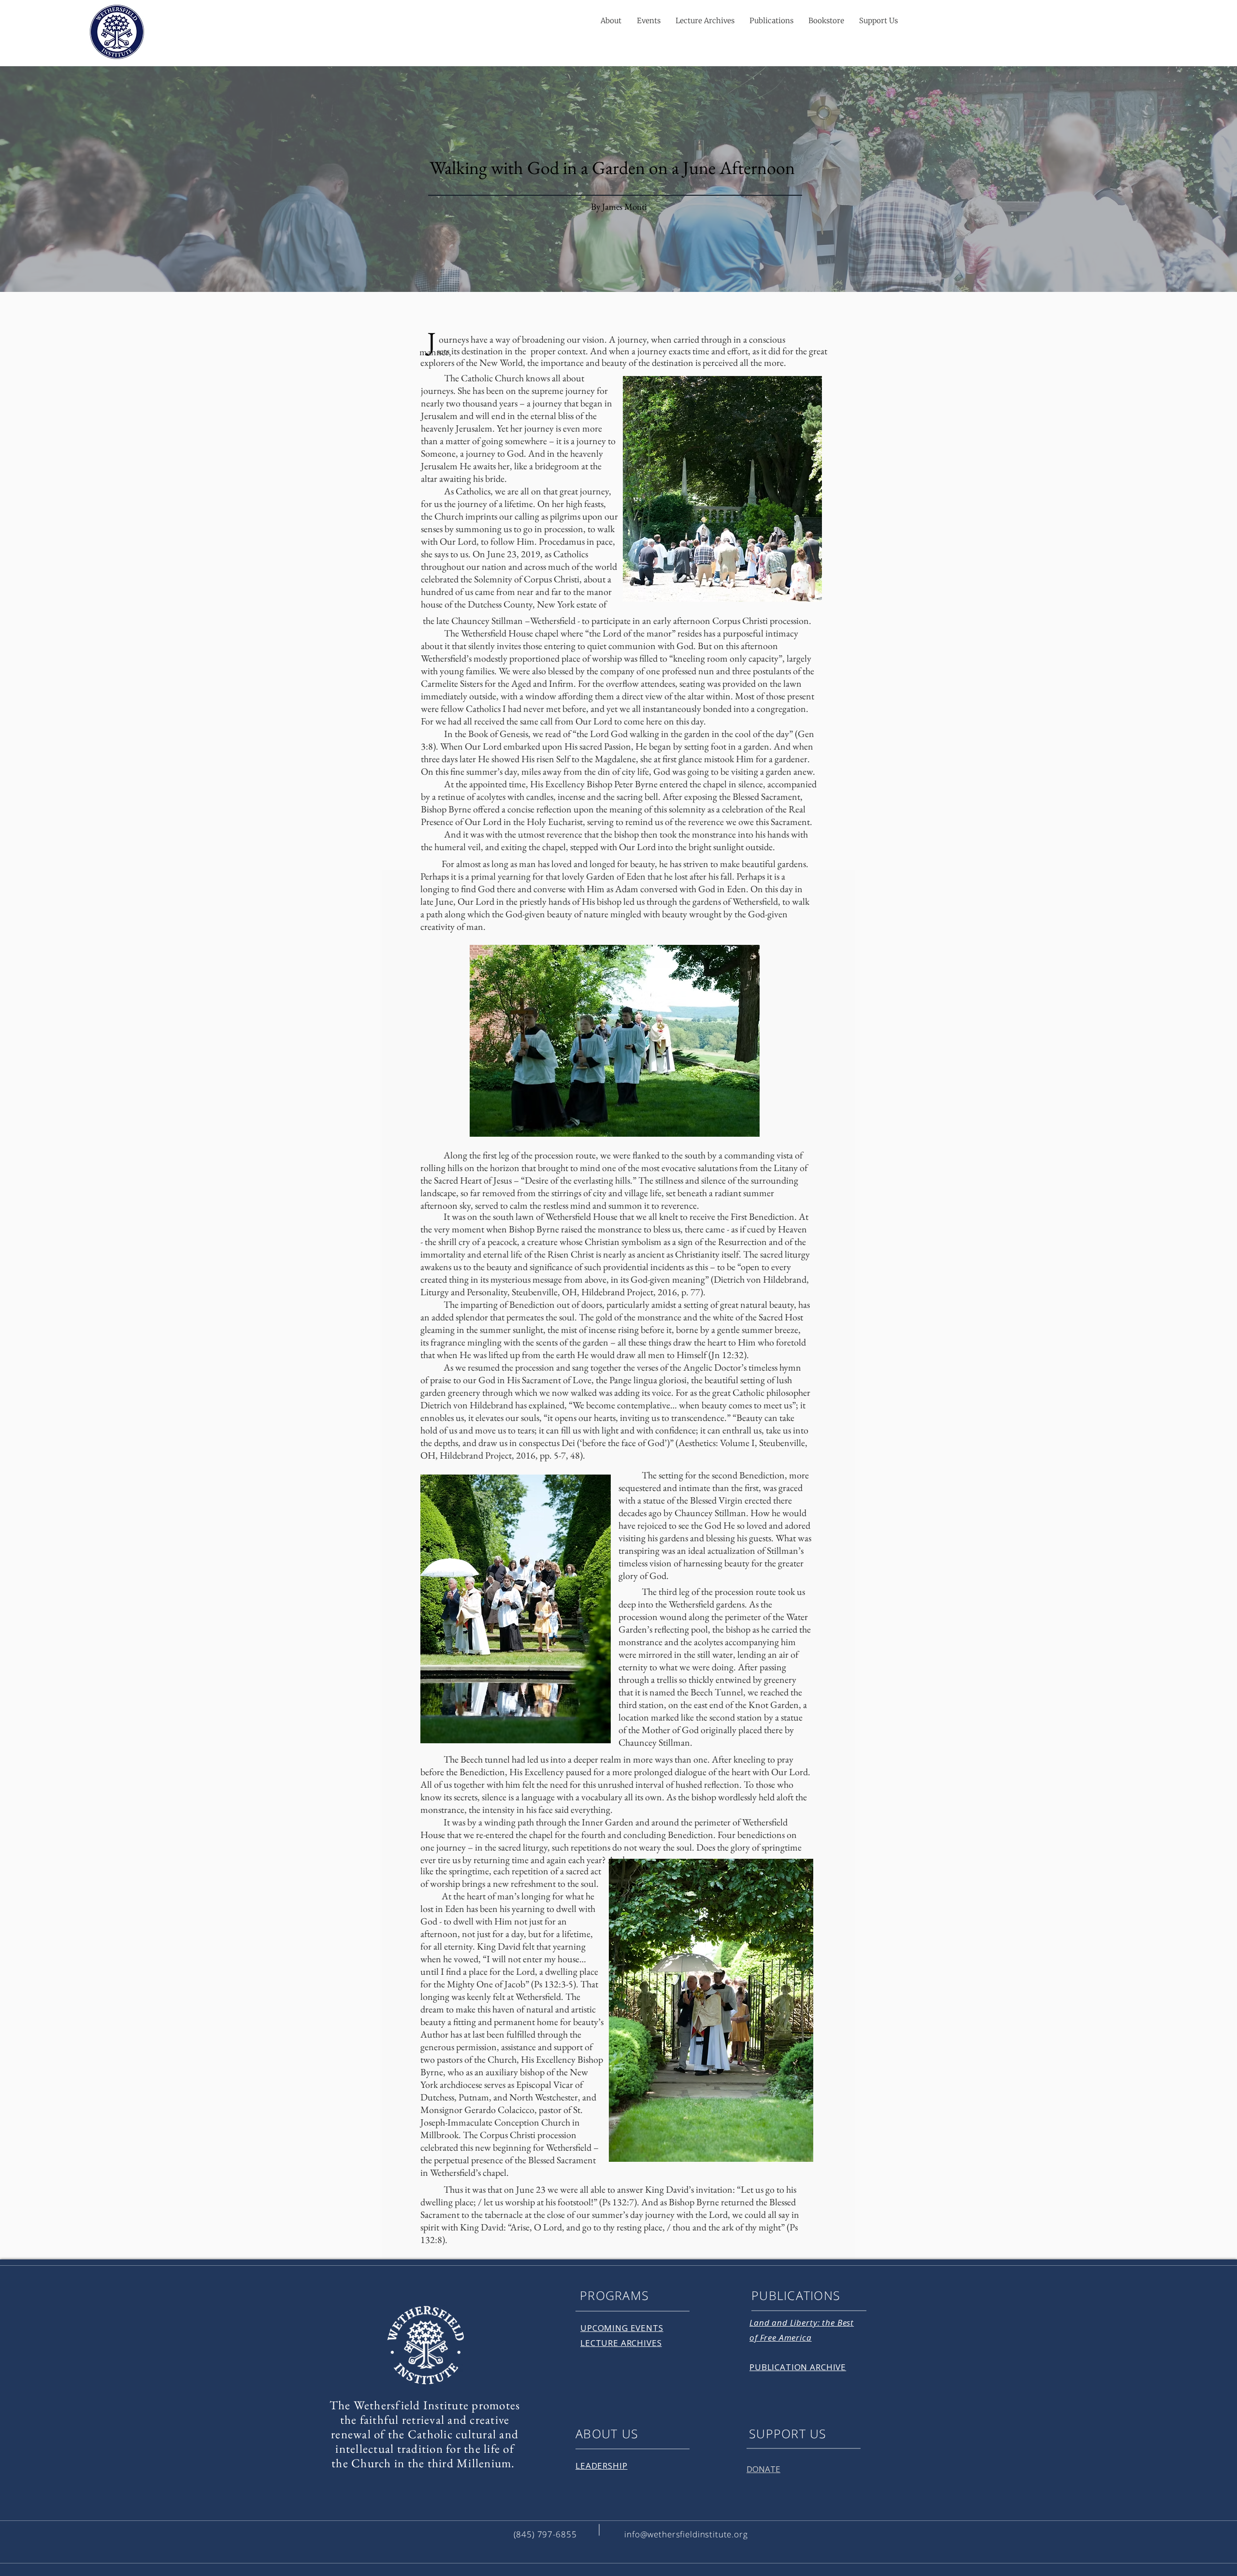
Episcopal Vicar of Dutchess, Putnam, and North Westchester (502, 2091)
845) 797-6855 (546, 2534)
